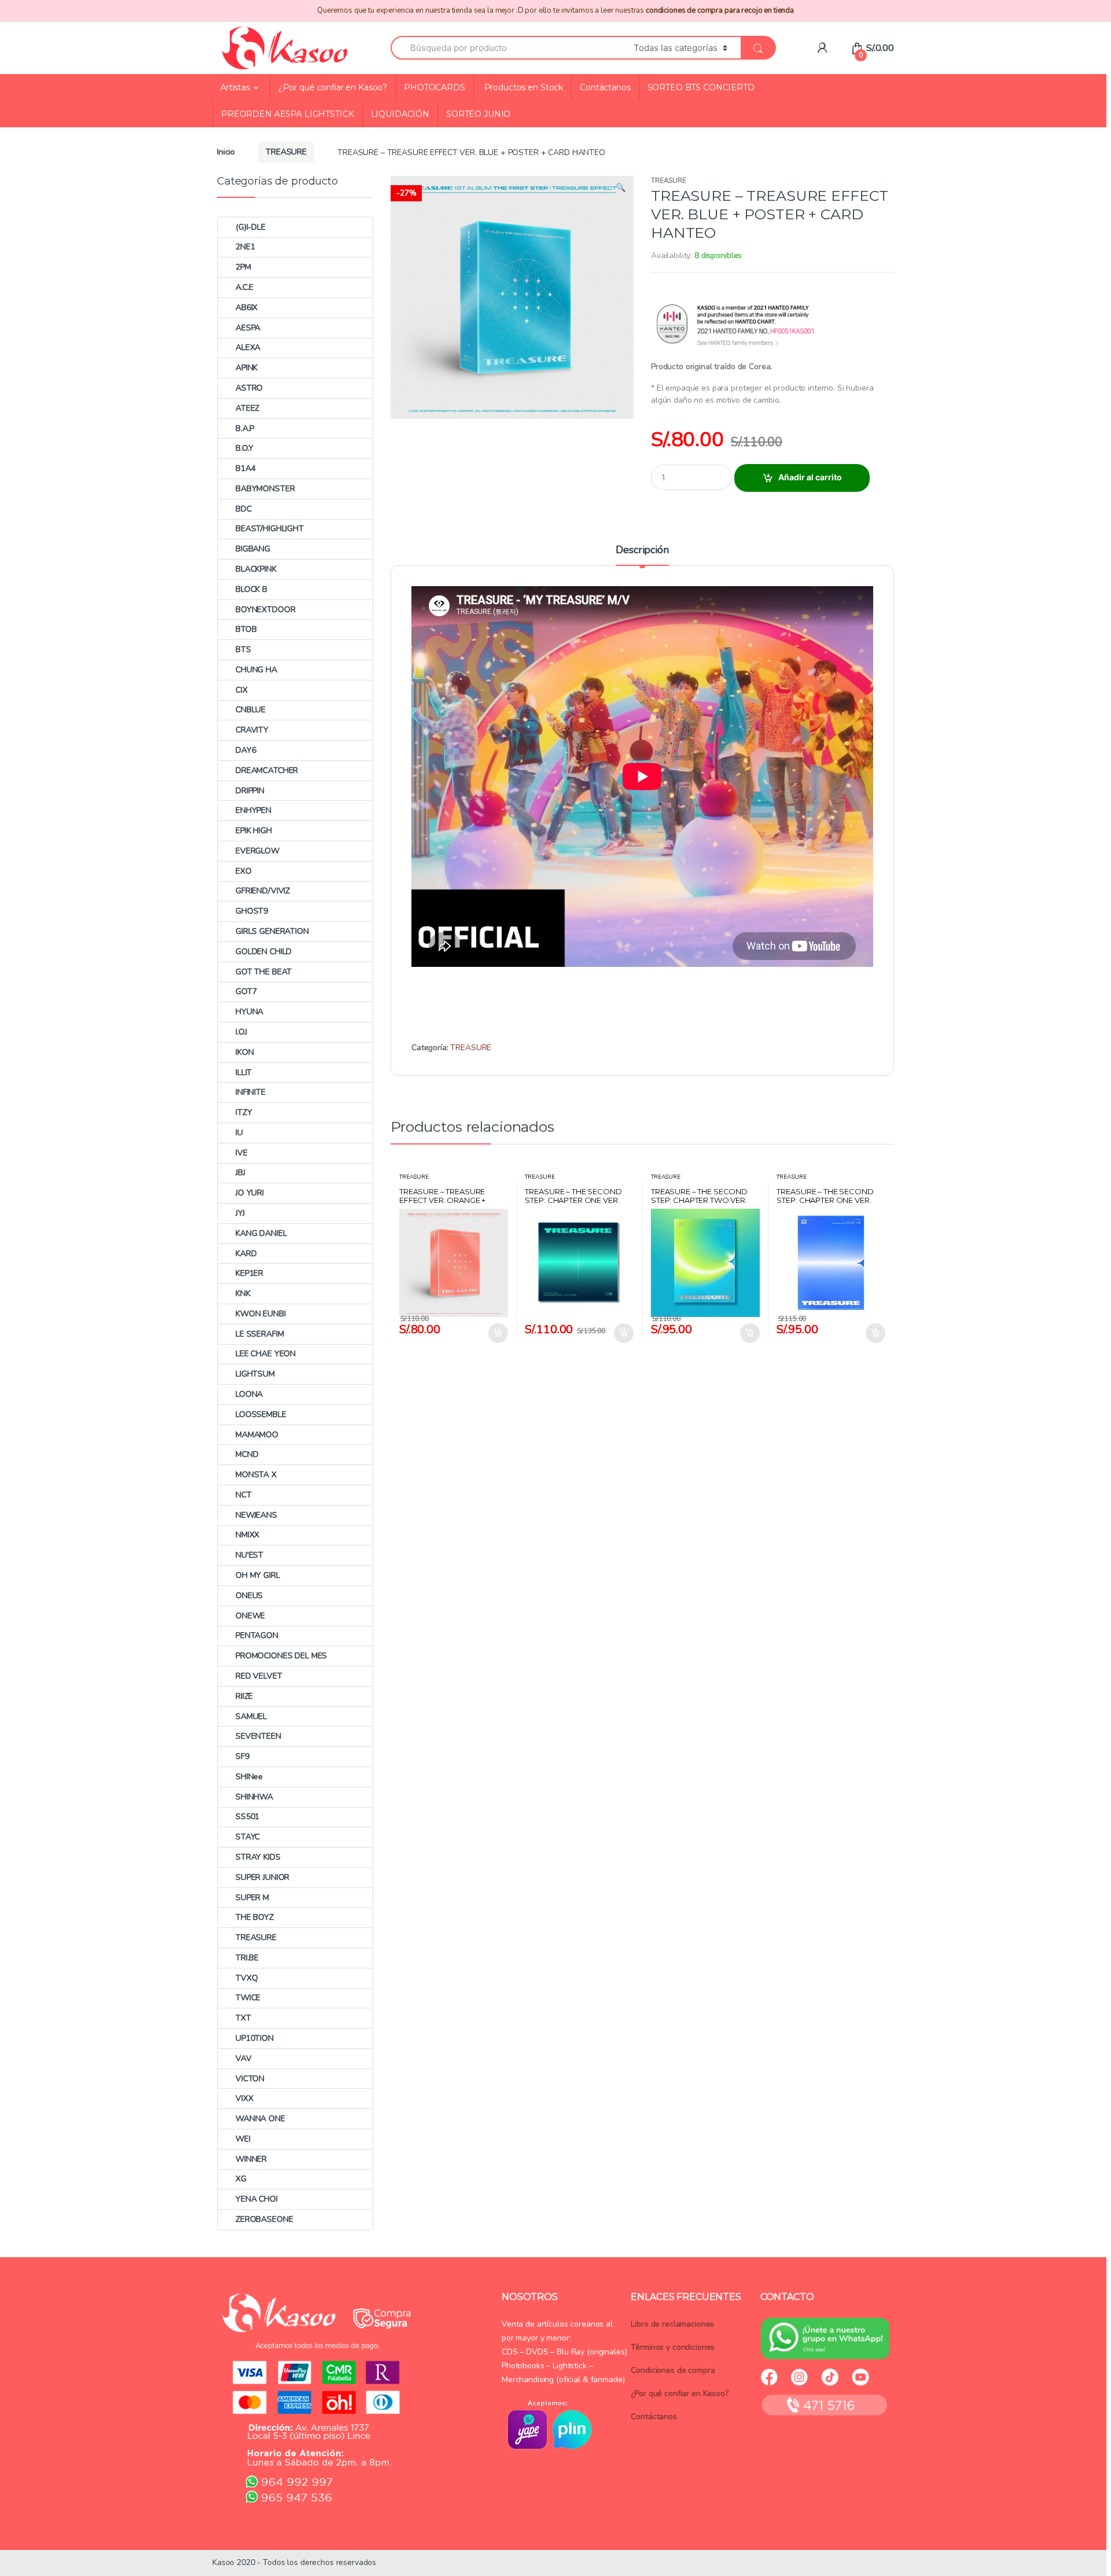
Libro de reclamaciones (672, 2324)
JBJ (240, 1173)
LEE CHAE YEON (266, 1354)
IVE (242, 1153)
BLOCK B (251, 589)
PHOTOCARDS (435, 87)
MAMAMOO (257, 1435)
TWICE (248, 1998)
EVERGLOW (257, 851)
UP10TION (255, 2038)
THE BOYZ (255, 1917)
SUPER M (252, 1898)
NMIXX (247, 1535)
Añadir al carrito (810, 477)
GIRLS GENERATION (272, 931)
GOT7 (246, 991)
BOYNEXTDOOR (265, 610)
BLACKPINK (256, 569)
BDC (244, 509)
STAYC (248, 1837)
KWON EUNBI (261, 1314)
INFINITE (251, 1092)
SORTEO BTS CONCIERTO (701, 87)
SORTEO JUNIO (478, 114)
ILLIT (244, 1072)
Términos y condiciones (673, 2347)
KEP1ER (249, 1273)
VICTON (250, 2079)
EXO (244, 871)
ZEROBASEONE (264, 2219)
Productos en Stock (523, 87)
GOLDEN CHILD (264, 952)
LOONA (249, 1394)
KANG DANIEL (261, 1233)
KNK (243, 1293)
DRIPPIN (250, 791)
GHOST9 (252, 911)
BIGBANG (253, 549)
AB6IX (247, 308)
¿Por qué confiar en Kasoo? (333, 87)
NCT (244, 1495)
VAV (244, 2058)
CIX (242, 690)
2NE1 (245, 247)
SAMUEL (251, 1716)
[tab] (642, 555)
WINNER (251, 2159)
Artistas (235, 87)
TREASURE (286, 152)
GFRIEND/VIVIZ (263, 891)
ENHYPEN (253, 810)
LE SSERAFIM (260, 1334)
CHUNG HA (256, 670)
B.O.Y (244, 448)
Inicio (226, 152)
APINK (247, 368)
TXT (243, 2018)
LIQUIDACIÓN (400, 114)
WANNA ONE (260, 2119)
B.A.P (245, 428)
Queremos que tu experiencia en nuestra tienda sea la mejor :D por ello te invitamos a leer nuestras (555, 10)
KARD (246, 1254)
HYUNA (249, 1012)
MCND (247, 1454)
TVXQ (247, 1978)
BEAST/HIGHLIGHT (270, 529)
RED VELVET (259, 1676)
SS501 (247, 1817)
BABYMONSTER (265, 489)
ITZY (244, 1112)
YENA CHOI (257, 2199)
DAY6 (246, 750)
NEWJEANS (256, 1515)
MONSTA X (256, 1475)
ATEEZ (247, 408)
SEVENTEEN (258, 1736)
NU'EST (249, 1555)
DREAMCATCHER (267, 770)
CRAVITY (252, 730)
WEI (243, 2139)
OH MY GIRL (258, 1575)
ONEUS (249, 1596)
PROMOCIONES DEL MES (281, 1656)
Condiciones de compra (673, 2370)
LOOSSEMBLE (261, 1414)
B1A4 (245, 468)
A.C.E (244, 287)
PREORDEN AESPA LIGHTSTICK (288, 114)
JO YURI (250, 1193)
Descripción (642, 551)
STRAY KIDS (258, 1857)
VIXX (244, 2098)
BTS (243, 649)
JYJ (240, 1213)
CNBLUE (251, 710)
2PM (243, 267)
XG (241, 2179)
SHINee (249, 1777)
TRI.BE (247, 1958)
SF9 (242, 1756)
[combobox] (505, 48)
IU (239, 1133)
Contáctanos (605, 87)
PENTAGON (257, 1635)
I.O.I (241, 1032)
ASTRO (249, 388)
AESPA (248, 328)
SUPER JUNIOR (262, 1877)
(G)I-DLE (251, 227)
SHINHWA (254, 1797)
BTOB (246, 629)
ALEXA (248, 347)
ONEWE (250, 1616)
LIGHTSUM (255, 1374)
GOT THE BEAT (264, 972)
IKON (244, 1052)
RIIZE (244, 1696)
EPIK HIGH (254, 831)
